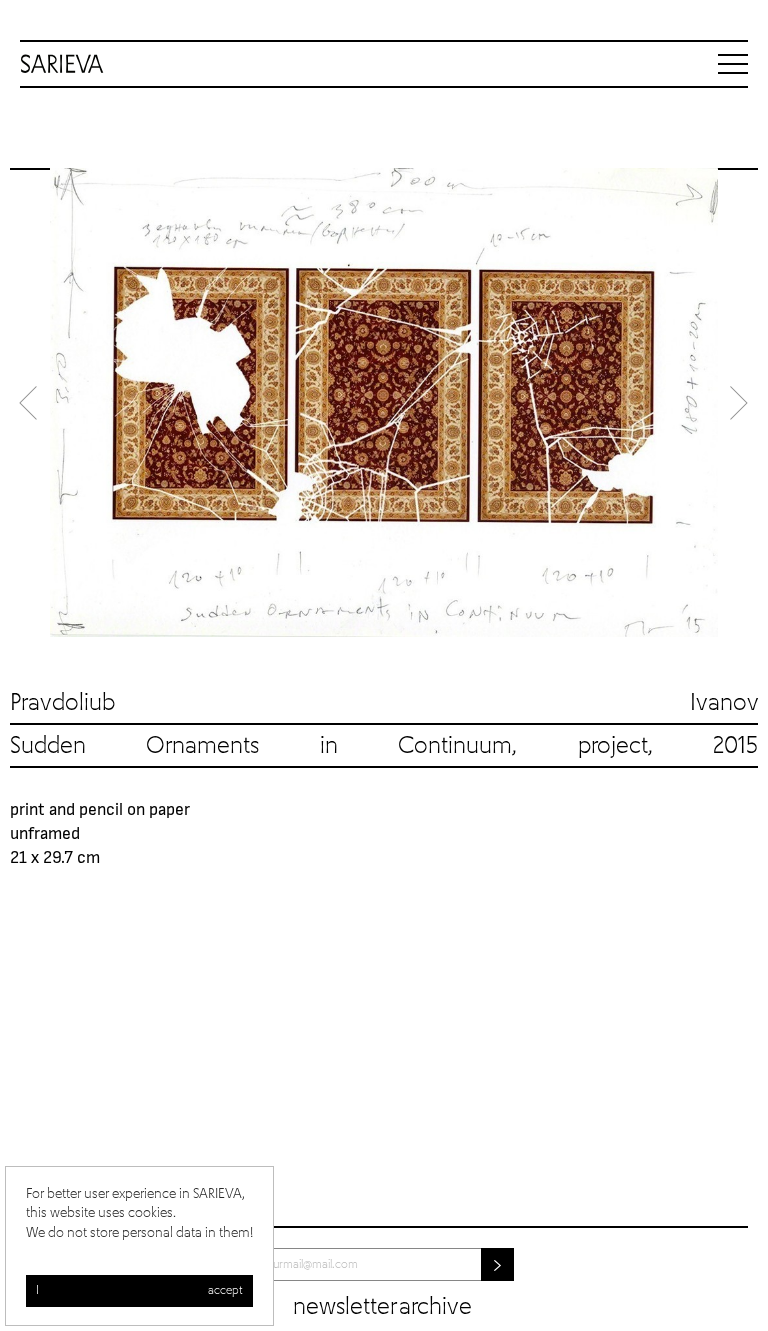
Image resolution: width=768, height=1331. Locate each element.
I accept (139, 1291)
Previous (30, 402)
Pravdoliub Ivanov (384, 703)
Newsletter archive (382, 1307)
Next (738, 402)
